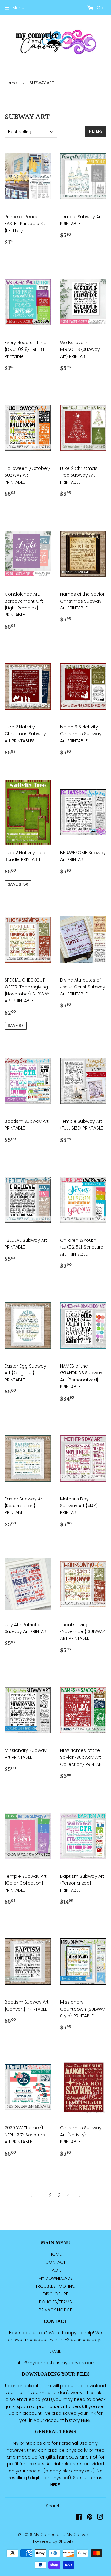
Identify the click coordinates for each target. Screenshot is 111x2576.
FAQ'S (56, 2270)
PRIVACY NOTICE (55, 2310)
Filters (96, 131)
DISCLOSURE (55, 2294)
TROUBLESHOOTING (55, 2286)
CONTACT (55, 2262)
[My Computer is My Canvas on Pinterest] (90, 2518)
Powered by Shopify (53, 2541)
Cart (101, 8)
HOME (55, 2254)
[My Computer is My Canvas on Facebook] (79, 2518)
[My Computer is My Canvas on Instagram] (100, 2518)
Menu (18, 8)
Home (11, 83)
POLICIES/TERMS (55, 2302)
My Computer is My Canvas (61, 2535)
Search (53, 2506)
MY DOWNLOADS (55, 2278)
